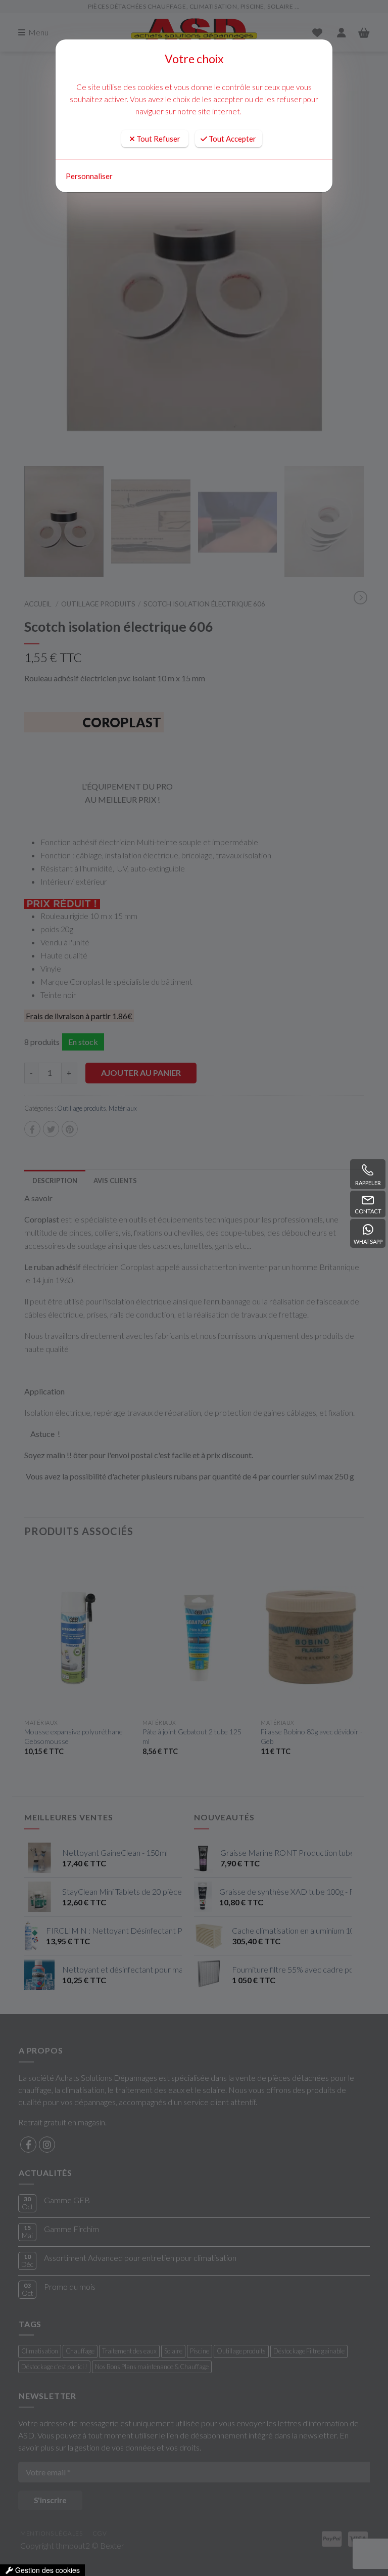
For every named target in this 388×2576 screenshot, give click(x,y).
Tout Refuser (158, 139)
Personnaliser (89, 176)
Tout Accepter (232, 139)
